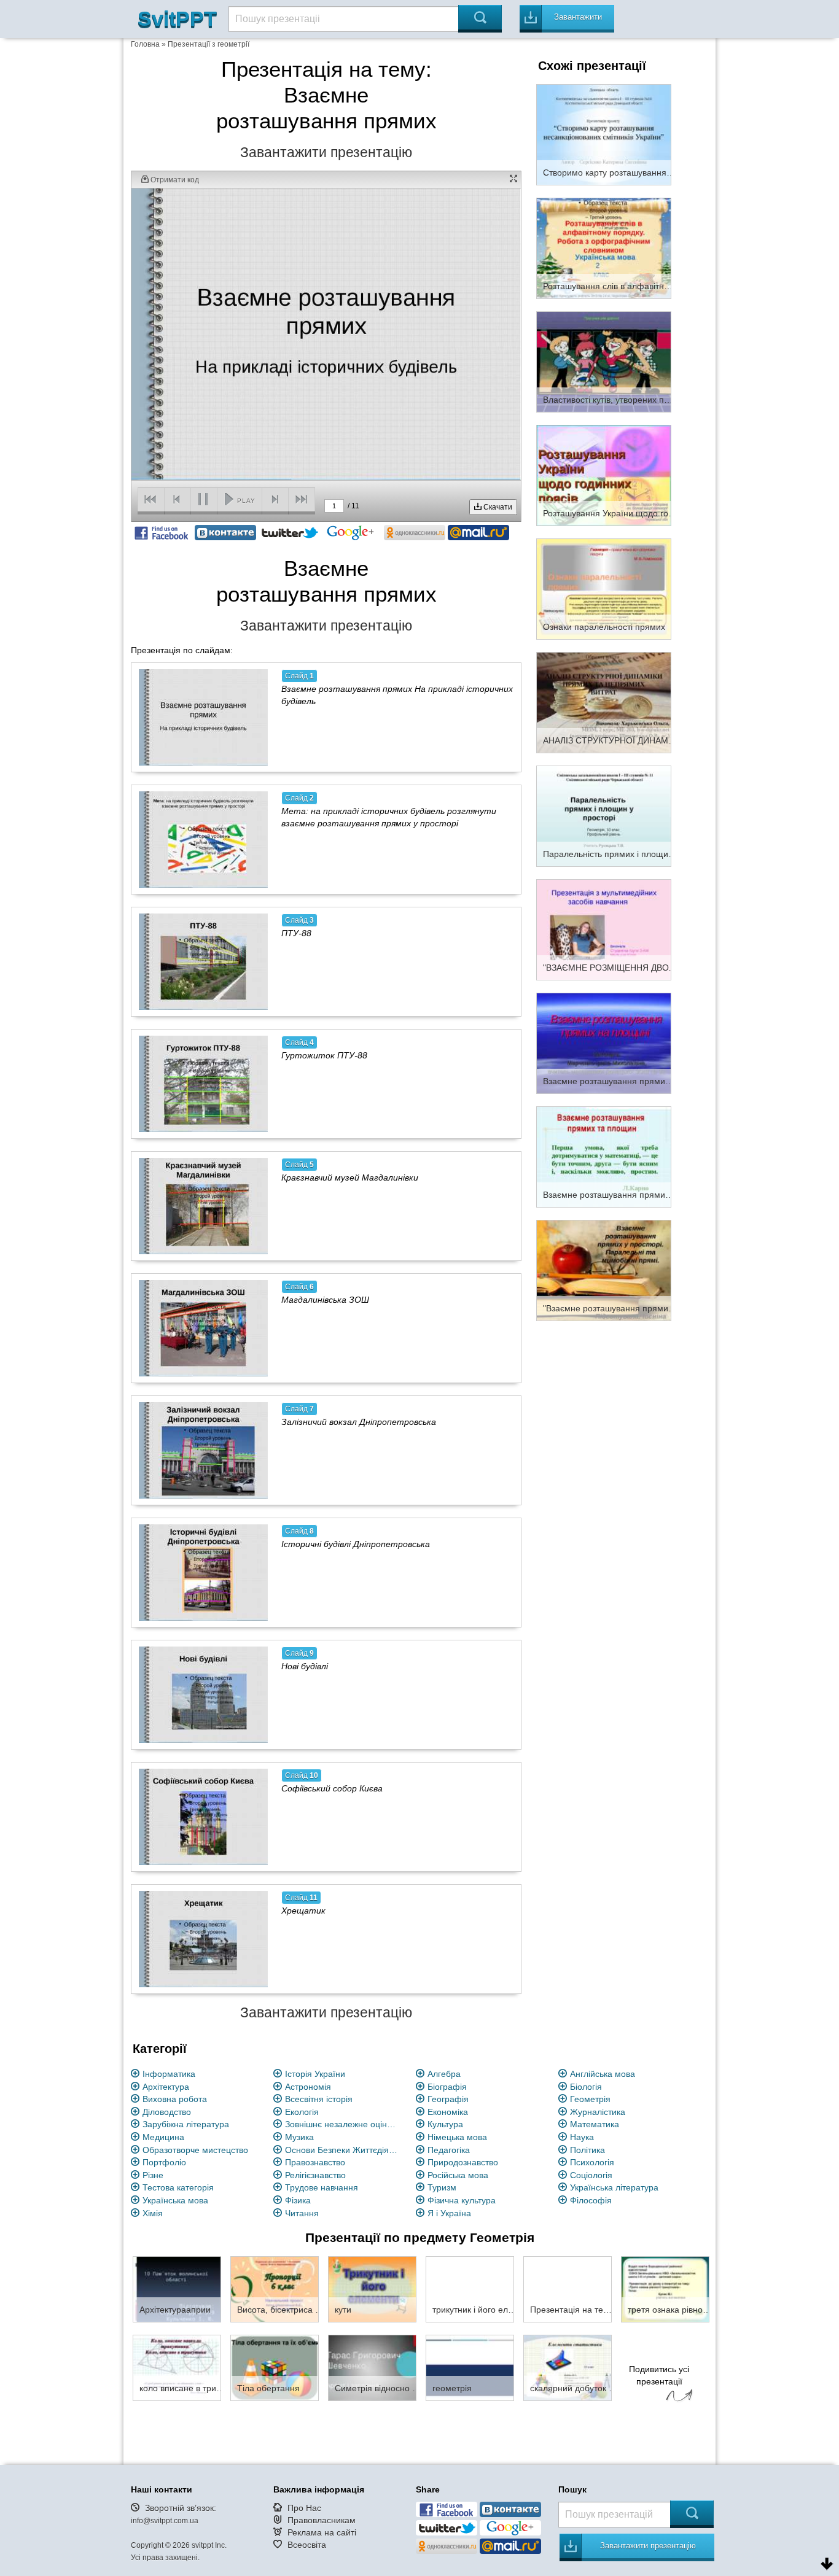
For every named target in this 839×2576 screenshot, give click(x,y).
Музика (299, 2137)
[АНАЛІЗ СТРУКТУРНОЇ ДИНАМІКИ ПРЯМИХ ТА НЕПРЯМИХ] (604, 702)
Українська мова (175, 2200)
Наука (582, 2137)
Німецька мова (457, 2137)
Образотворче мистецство (195, 2150)
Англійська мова (603, 2074)
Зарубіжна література (186, 2124)
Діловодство (167, 2112)
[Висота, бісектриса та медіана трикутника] (275, 2289)
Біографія (447, 2087)
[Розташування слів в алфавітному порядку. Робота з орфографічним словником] (604, 247)
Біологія (586, 2087)
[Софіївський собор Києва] (203, 1817)
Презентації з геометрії (209, 44)
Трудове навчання (322, 2187)
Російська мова (458, 2175)
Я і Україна (449, 2213)
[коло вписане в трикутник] (177, 2367)
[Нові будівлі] (203, 1694)
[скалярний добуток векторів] (568, 2367)
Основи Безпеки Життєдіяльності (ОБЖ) (343, 2150)
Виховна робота (175, 2099)
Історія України (315, 2074)
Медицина (163, 2137)
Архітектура (166, 2087)
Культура (445, 2124)
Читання (302, 2213)
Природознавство (463, 2162)
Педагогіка (449, 2150)
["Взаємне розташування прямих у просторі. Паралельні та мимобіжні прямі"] (604, 1270)
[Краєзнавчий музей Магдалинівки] (203, 1206)
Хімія (153, 2213)
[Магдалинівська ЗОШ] (203, 1328)
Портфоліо (164, 2162)
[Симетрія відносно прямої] (372, 2367)
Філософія (591, 2200)
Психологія (592, 2162)
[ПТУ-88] (203, 961)
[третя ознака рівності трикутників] (665, 2289)
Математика (595, 2124)
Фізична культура (462, 2200)
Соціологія (591, 2175)
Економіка (448, 2112)
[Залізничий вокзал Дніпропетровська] (203, 1450)
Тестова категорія (178, 2187)
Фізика (298, 2200)
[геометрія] (470, 2367)
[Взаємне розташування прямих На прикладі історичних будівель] (203, 717)
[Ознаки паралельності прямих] (604, 588)
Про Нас (304, 2508)
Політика (587, 2150)
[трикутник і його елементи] (470, 2289)
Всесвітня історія (319, 2099)
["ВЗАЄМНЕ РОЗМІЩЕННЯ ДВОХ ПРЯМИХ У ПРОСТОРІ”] (604, 929)
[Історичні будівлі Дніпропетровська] (203, 1572)
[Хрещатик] (203, 1939)
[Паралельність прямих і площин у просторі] (604, 815)
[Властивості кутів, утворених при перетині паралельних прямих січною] (604, 361)
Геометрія (590, 2099)
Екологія (302, 2112)
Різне (153, 2175)
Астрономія (308, 2087)
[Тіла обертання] (275, 2367)
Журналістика (598, 2112)
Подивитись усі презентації (659, 2375)
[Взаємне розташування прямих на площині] (604, 1042)
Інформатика (169, 2074)
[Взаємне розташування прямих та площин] (604, 1156)
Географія (448, 2099)
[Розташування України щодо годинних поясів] (604, 475)
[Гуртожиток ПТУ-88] (203, 1084)
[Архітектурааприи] (177, 2289)
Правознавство (315, 2162)
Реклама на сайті (322, 2532)
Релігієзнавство (315, 2175)
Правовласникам (322, 2520)
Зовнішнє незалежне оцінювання (343, 2124)
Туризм (442, 2187)
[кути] (372, 2289)
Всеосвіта (307, 2545)
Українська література (614, 2187)
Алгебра (444, 2074)
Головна (145, 44)
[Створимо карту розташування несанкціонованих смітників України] (604, 134)
